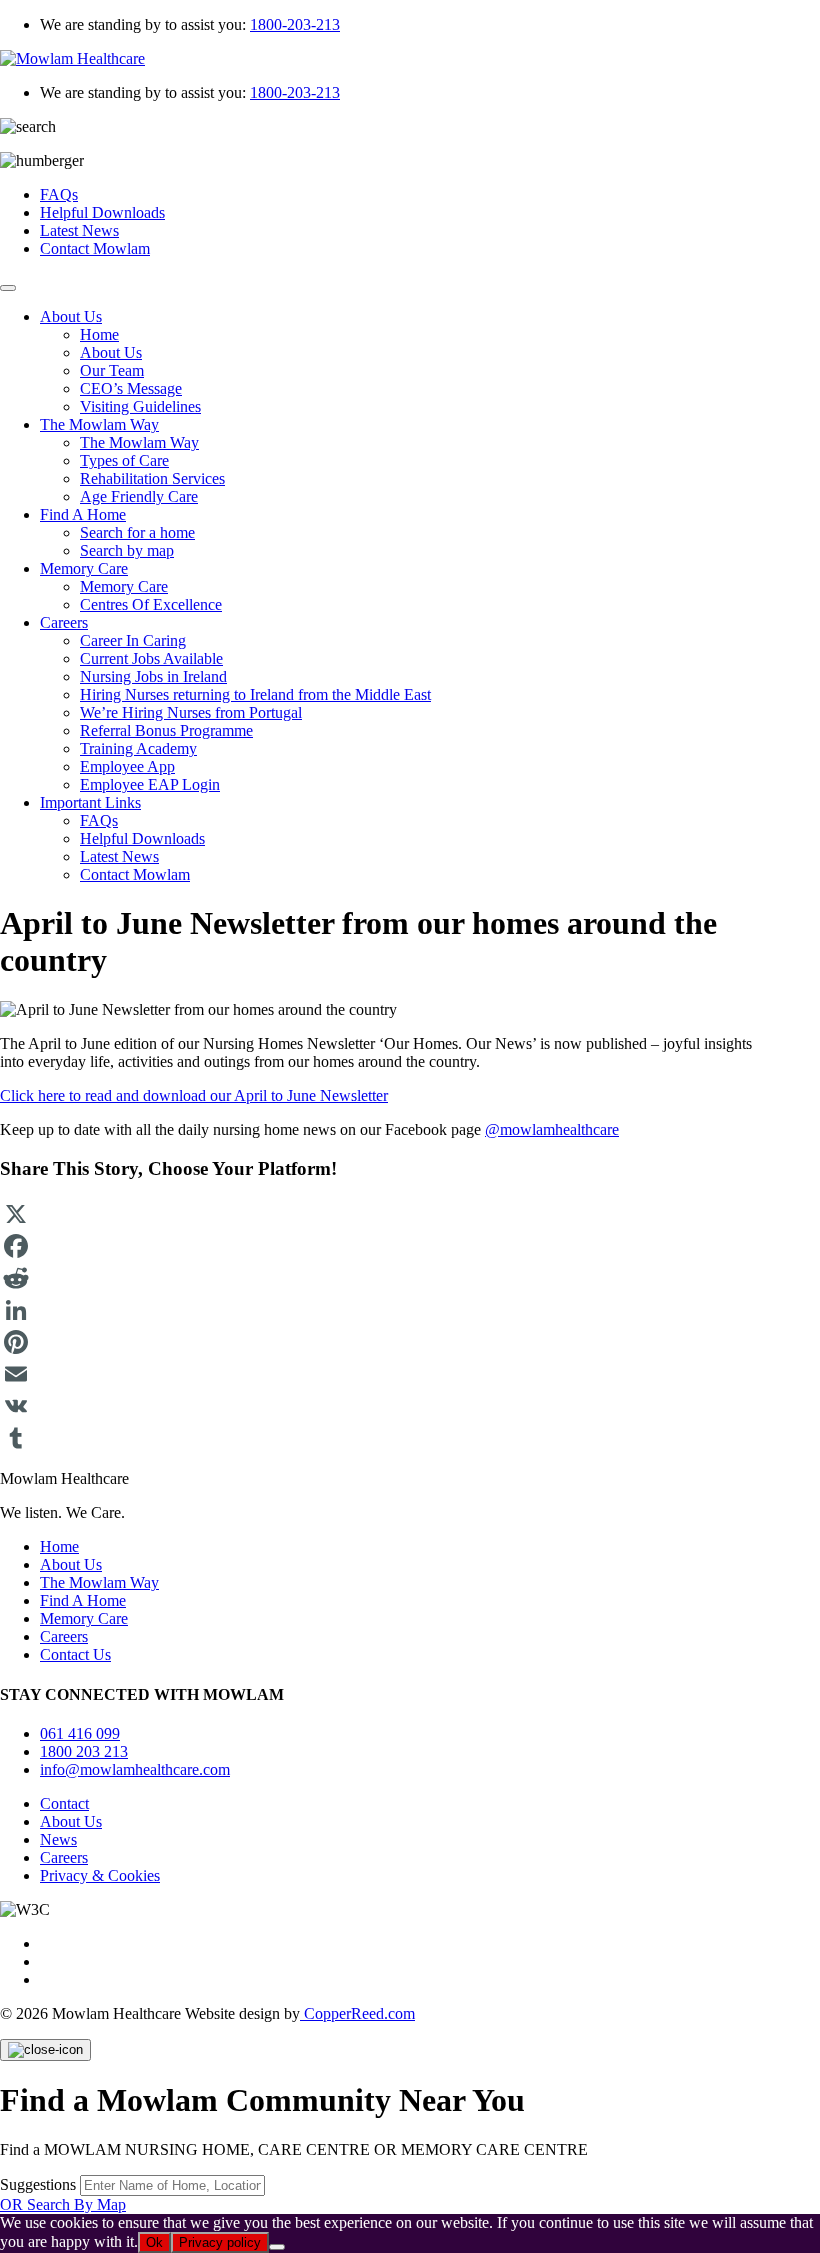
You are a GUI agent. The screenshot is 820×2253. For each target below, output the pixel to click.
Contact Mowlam (95, 248)
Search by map (127, 550)
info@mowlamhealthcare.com (135, 1769)
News (58, 1839)
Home (99, 334)
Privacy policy (220, 2242)
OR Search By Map (63, 2204)
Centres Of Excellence (151, 604)
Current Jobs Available (151, 658)
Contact (64, 1803)
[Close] (45, 2050)
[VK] (410, 1406)
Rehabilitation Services (152, 478)
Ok (154, 2242)
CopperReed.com (357, 2013)
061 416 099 (80, 1733)
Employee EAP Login (150, 784)
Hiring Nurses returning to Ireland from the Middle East (255, 694)
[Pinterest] (410, 1342)
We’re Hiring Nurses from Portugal (191, 712)
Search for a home (137, 532)
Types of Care (124, 460)
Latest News (79, 230)
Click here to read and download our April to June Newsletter (194, 1095)
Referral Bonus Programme (166, 730)
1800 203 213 (84, 1751)
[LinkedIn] (410, 1310)
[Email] (410, 1374)
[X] (410, 1214)
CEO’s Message (131, 388)
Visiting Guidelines (140, 406)
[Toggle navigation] (8, 288)
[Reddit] (410, 1278)
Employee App (127, 766)
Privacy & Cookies (100, 1875)
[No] (277, 2247)
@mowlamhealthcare (552, 1129)
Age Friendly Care (139, 496)
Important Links (90, 802)
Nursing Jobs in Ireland (153, 676)
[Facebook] (410, 1246)
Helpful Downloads (102, 212)
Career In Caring (133, 640)
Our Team (112, 370)
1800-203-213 (295, 24)
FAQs (59, 194)
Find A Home (83, 514)
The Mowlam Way (99, 424)
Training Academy (138, 748)
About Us (71, 316)
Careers (64, 622)
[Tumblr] (410, 1438)
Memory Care (84, 568)
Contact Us (75, 1654)
